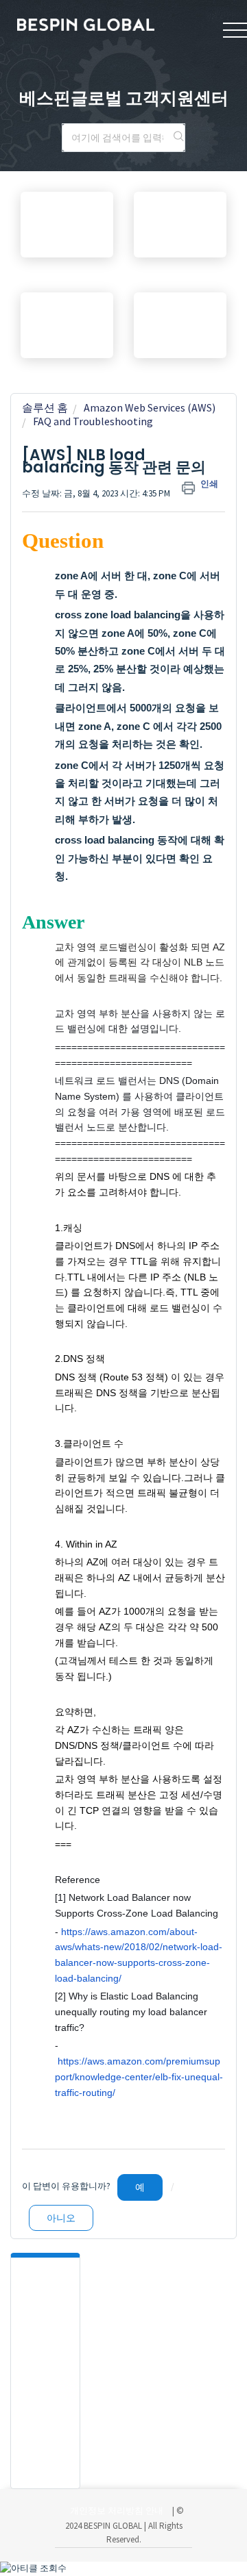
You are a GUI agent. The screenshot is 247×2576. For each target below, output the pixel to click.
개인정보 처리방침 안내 (117, 2511)
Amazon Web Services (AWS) (150, 407)
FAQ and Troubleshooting (93, 421)
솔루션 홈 (45, 407)
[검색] (178, 138)
